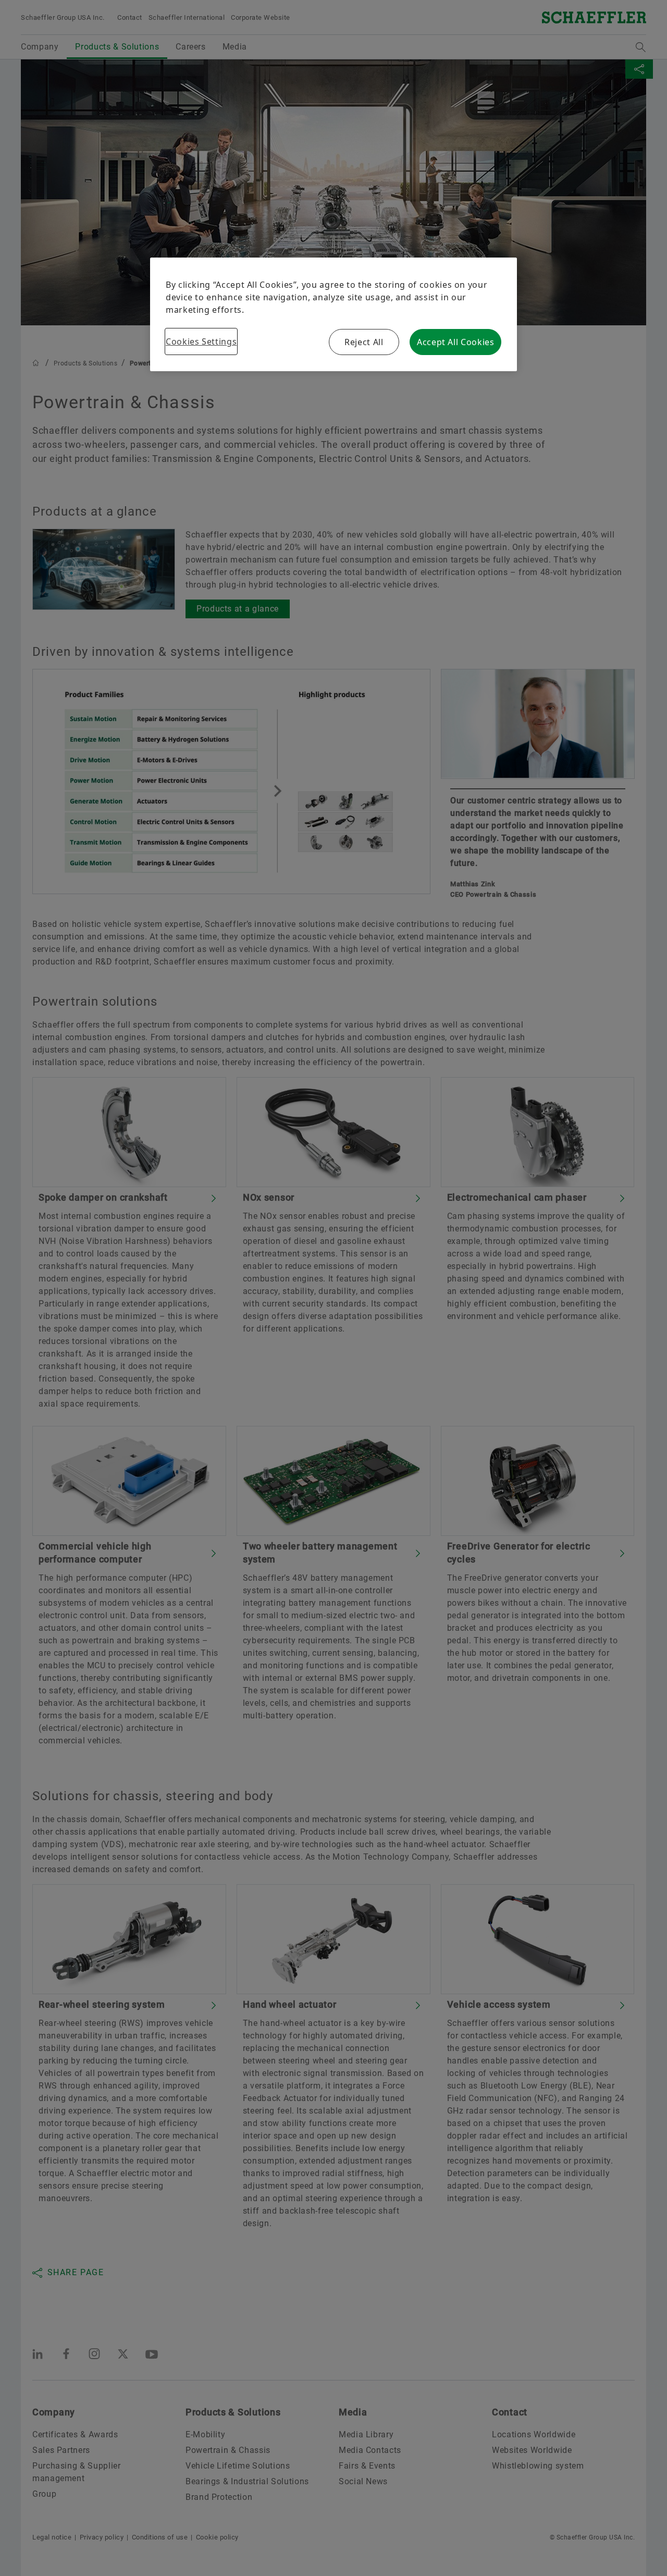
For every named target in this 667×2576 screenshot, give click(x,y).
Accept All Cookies (456, 342)
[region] (333, 314)
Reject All (364, 342)
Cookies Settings (201, 341)
